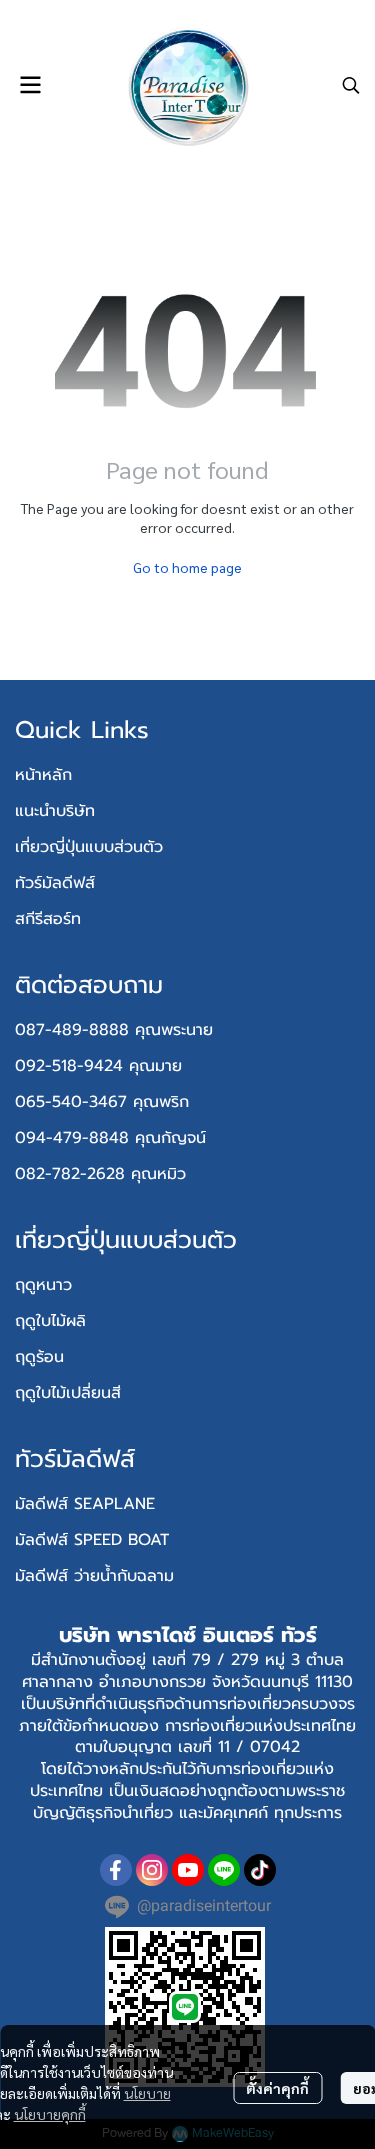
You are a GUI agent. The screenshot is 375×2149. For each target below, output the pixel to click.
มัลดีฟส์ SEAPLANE (85, 1504)
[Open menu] (30, 85)
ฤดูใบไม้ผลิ (50, 1321)
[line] (224, 1870)
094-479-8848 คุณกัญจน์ (110, 1138)
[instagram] (152, 1870)
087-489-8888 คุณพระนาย (114, 1030)
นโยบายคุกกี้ (50, 2114)
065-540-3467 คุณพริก (102, 1102)
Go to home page (187, 567)
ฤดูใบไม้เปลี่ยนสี (68, 1393)
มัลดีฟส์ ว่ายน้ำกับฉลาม (94, 1576)
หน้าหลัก (43, 775)
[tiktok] (260, 1870)
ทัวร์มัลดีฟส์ (55, 883)
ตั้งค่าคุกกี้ (277, 2088)
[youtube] (188, 1870)
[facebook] (116, 1870)
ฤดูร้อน (39, 1357)
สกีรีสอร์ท (48, 919)
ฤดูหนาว (43, 1285)
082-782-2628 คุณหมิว (100, 1174)
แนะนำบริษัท (55, 811)
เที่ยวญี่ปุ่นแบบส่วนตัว (89, 847)
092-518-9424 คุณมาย (98, 1066)
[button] (351, 85)
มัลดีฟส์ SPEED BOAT (92, 1540)
